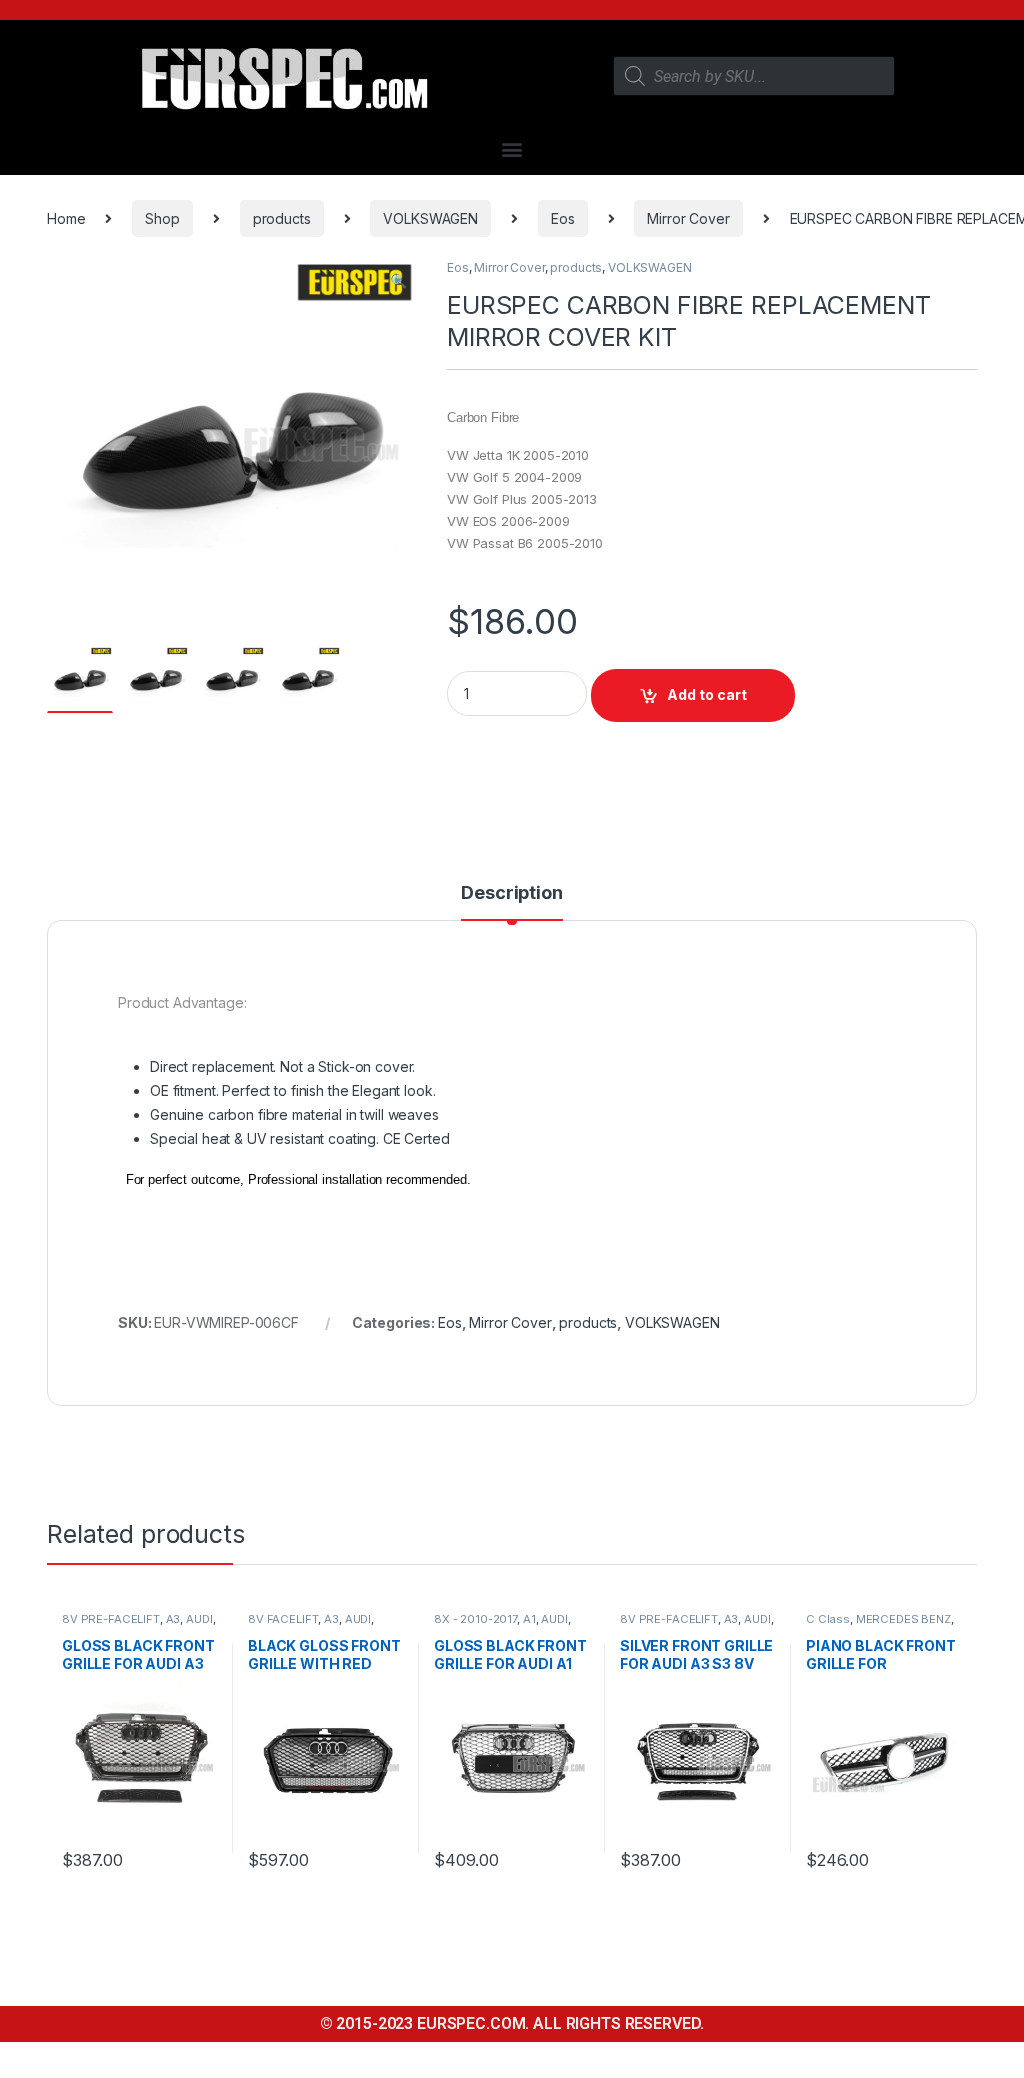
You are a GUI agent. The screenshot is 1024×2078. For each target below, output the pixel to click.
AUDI (199, 1619)
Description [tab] (511, 893)
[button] (512, 148)
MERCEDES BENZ (903, 1619)
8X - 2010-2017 (475, 1619)
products (282, 218)
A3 (173, 1619)
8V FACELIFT (283, 1619)
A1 (529, 1619)
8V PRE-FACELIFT (111, 1619)
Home (66, 218)
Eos (563, 218)
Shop (162, 218)
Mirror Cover (688, 218)
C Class (828, 1619)
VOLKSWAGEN (430, 218)
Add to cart (707, 694)
